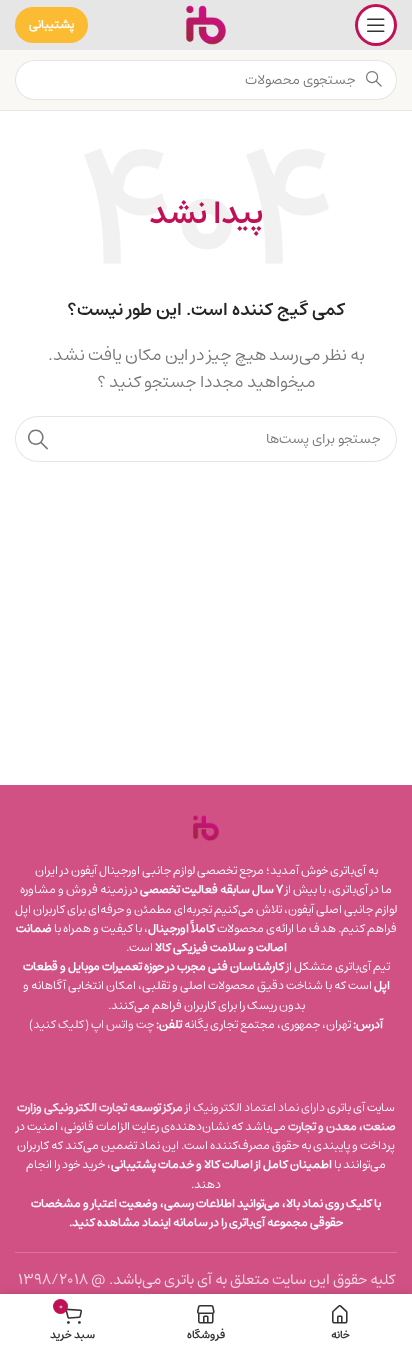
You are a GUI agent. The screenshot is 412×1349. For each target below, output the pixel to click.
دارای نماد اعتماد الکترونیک (259, 1107)
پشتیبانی (51, 24)
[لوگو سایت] (206, 24)
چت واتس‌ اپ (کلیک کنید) (91, 1024)
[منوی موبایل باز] (376, 25)
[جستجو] (38, 439)
